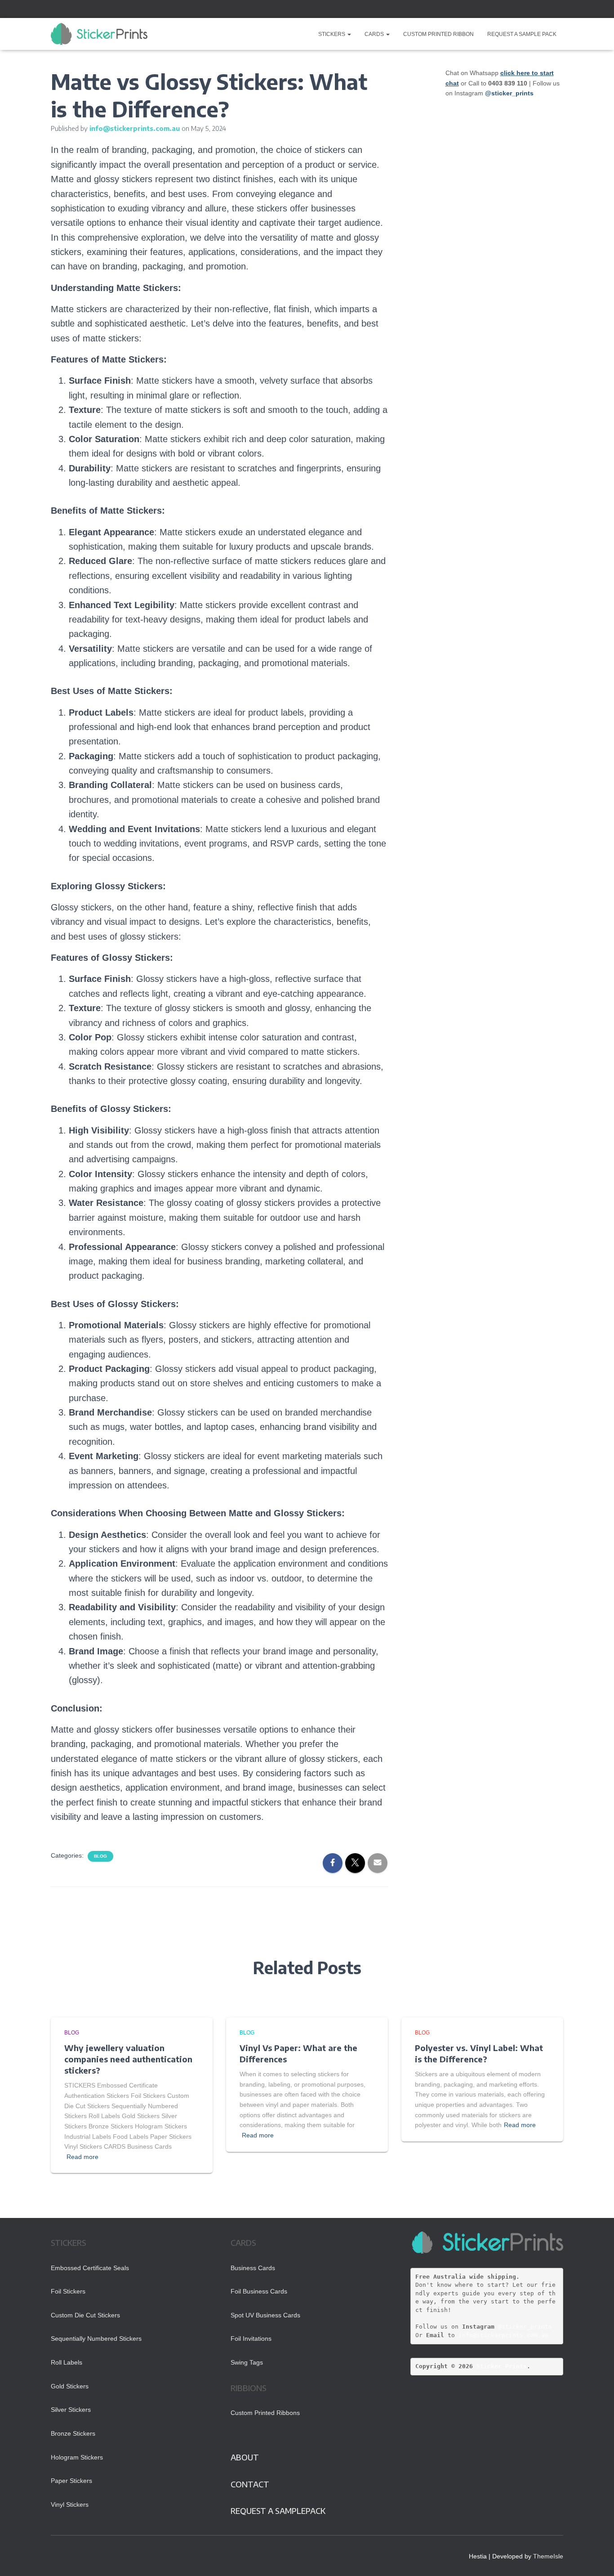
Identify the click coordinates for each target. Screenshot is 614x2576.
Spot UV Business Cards (265, 2315)
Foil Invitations (251, 2339)
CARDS (375, 34)
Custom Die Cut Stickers (85, 2315)
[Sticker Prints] (99, 34)
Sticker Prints (502, 2366)
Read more (82, 2157)
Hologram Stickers (77, 2457)
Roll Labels (67, 2362)
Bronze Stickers (73, 2433)
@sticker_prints (525, 2327)
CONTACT (250, 2484)
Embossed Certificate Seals (90, 2268)
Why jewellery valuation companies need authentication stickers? (128, 2059)
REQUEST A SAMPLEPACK (278, 2511)
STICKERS (332, 34)
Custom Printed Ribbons (265, 2413)
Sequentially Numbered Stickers (96, 2339)
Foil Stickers (68, 2291)
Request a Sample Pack (522, 34)
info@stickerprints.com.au (503, 2335)
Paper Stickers (71, 2481)
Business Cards (253, 2268)
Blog (100, 1856)
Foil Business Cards (259, 2291)
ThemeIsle (548, 2556)
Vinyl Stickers (70, 2504)
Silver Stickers (71, 2410)
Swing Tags (247, 2362)
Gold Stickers (70, 2386)
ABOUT (245, 2457)
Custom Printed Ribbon (438, 34)
